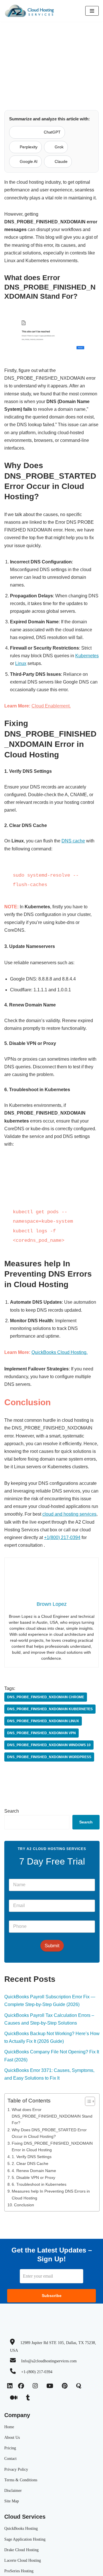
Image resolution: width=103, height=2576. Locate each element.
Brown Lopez (51, 83)
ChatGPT (52, 132)
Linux (21, 663)
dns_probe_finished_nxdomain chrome (46, 1697)
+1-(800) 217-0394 (37, 2372)
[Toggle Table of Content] (87, 2101)
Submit (52, 1946)
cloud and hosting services (69, 1514)
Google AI (29, 161)
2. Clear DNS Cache (30, 2163)
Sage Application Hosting (25, 2539)
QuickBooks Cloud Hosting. (60, 1352)
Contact (10, 2459)
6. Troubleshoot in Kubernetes (39, 2184)
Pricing (10, 2448)
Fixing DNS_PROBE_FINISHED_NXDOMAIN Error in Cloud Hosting (52, 2147)
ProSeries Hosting (19, 2571)
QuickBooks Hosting (21, 2529)
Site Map (12, 2501)
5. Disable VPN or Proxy (33, 2177)
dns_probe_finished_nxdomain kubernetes (50, 1709)
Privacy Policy (16, 2469)
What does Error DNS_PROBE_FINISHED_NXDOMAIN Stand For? (52, 2116)
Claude (61, 161)
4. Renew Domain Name (34, 2171)
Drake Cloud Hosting (21, 2550)
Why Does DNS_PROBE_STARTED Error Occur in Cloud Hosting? (49, 2133)
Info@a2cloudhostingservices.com (49, 2361)
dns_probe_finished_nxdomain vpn (41, 1733)
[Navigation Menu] (92, 11)
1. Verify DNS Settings (32, 2157)
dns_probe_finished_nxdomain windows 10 (49, 1745)
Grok (59, 147)
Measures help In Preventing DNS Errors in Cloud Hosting (51, 2194)
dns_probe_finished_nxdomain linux (43, 1721)
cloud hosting (36, 31)
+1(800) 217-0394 (62, 1537)
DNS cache (73, 841)
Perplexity (29, 147)
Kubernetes (87, 656)
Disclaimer (13, 2491)
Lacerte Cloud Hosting (23, 2560)
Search (12, 1811)
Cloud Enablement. (51, 706)
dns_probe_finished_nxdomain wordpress (49, 1757)
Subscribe (52, 2296)
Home (14, 31)
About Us (12, 2438)
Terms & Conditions (21, 2480)
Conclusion (24, 2205)
